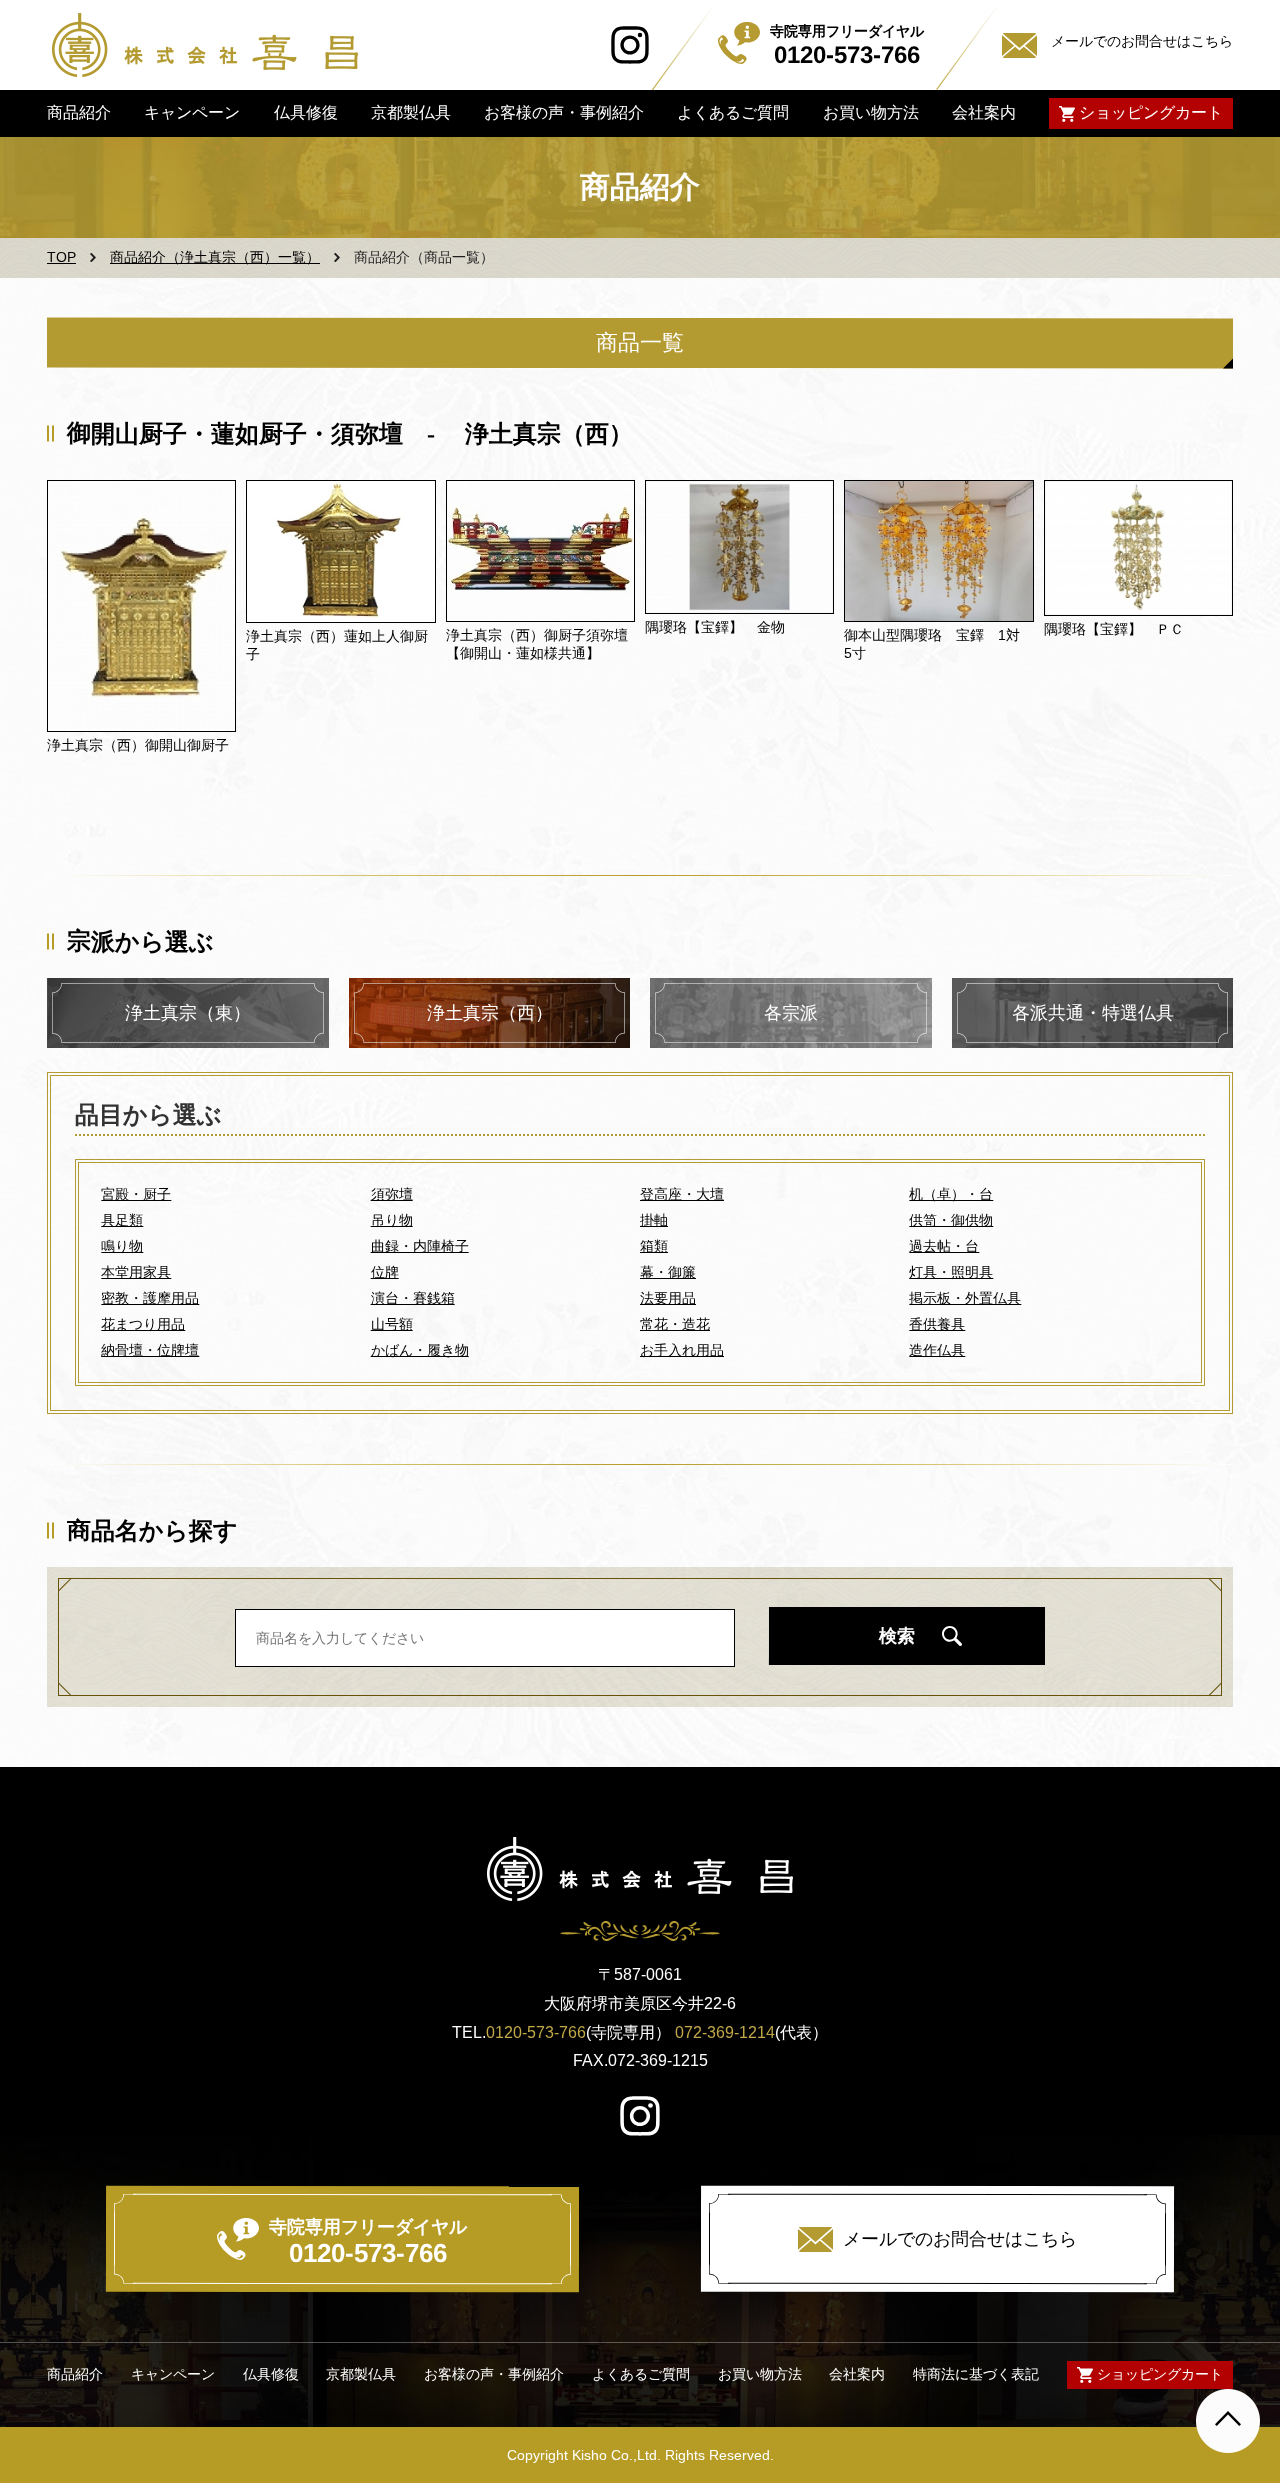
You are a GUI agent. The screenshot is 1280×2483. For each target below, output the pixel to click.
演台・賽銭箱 (413, 1298)
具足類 (122, 1220)
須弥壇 (392, 1194)
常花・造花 (675, 1324)
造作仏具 (937, 1350)
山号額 (392, 1324)
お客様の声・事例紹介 (564, 112)
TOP (61, 257)
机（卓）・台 (951, 1194)
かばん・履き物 (420, 1350)
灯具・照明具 (951, 1272)
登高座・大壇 (682, 1194)
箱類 (654, 1246)
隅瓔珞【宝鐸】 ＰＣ (1114, 629)
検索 (897, 1636)
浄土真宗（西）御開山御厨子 (138, 745)
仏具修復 (305, 112)
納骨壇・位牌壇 (150, 1350)
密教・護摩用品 (150, 1298)
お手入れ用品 (682, 1350)
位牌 (385, 1272)
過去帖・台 (944, 1246)
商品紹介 (79, 112)
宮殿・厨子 (136, 1194)
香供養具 (937, 1324)
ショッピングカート (1151, 112)
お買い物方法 (870, 112)
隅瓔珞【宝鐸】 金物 (715, 627)
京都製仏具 (411, 112)
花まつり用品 (143, 1324)
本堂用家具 (136, 1272)
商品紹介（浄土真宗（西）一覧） (215, 257)
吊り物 (392, 1220)
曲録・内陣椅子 (420, 1246)
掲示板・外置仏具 (965, 1298)
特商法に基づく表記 (976, 2374)
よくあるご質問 (733, 112)
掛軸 (654, 1220)
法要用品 (668, 1298)
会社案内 (984, 112)
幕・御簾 (668, 1272)
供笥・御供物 (951, 1220)
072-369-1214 (725, 2032)
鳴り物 (122, 1246)
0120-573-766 (536, 2032)
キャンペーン (192, 112)
